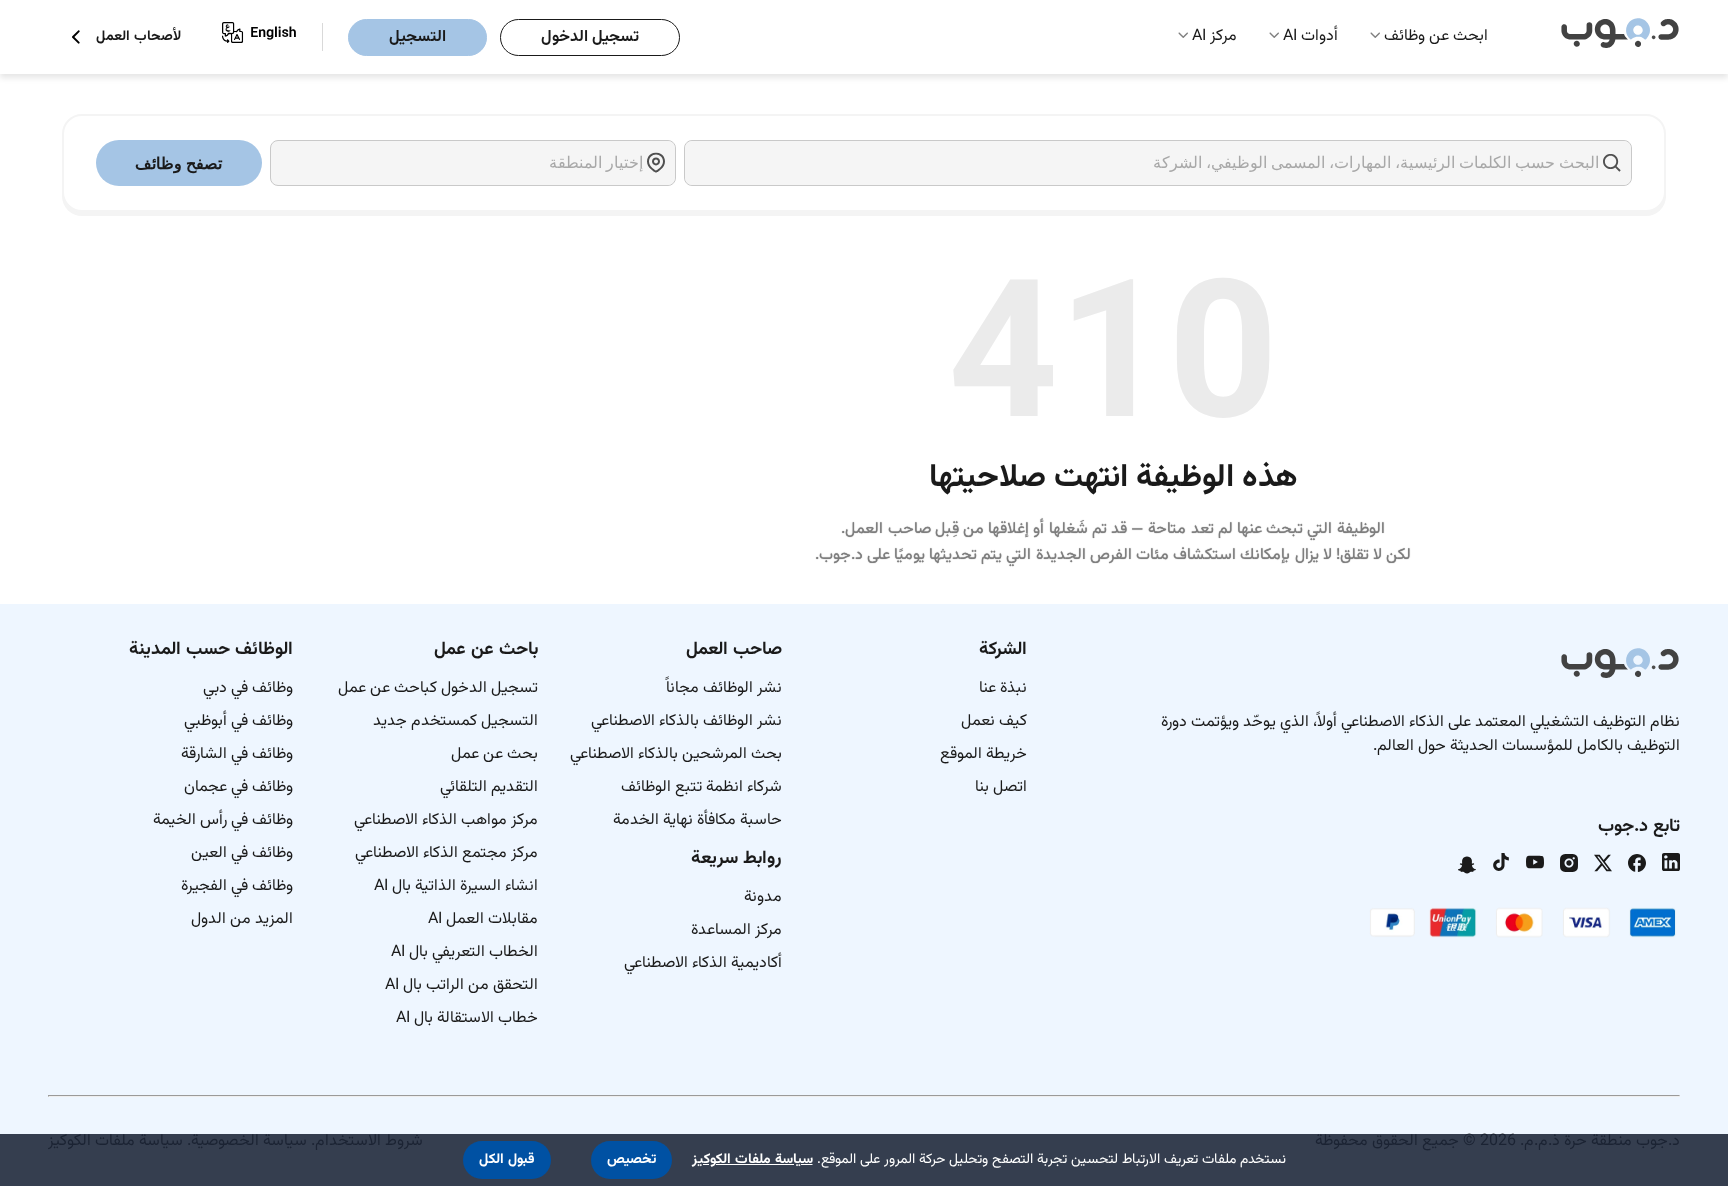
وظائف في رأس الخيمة (223, 820)
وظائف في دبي (248, 688)
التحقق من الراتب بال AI (461, 985)
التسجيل (417, 37)
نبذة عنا (1003, 688)
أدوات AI (1310, 36)
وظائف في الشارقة (237, 754)
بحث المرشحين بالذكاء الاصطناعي (676, 754)
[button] (631, 1160)
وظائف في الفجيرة (237, 886)
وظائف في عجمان (238, 787)
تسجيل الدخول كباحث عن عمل (438, 688)
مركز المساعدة (736, 930)
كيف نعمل (994, 721)
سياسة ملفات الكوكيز (752, 1160)
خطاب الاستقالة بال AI (467, 1018)
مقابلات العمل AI (483, 919)
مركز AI (1214, 36)
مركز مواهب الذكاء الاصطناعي (446, 820)
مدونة (763, 897)
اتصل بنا (1001, 787)
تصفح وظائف (178, 163)
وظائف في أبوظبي (238, 721)
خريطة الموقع (983, 754)
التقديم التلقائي (489, 787)
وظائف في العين (242, 853)
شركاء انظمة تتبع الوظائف (701, 787)
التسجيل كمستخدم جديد (455, 721)
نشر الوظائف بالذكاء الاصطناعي (686, 721)
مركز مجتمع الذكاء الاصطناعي (446, 853)
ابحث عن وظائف (1436, 36)
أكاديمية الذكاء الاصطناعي (703, 963)
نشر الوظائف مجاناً (724, 688)
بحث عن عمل (494, 754)
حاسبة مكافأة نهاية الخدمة (697, 820)
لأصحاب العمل (138, 37)
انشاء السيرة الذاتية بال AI (456, 886)
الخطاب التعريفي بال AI (464, 952)
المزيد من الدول (242, 919)
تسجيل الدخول (590, 37)
